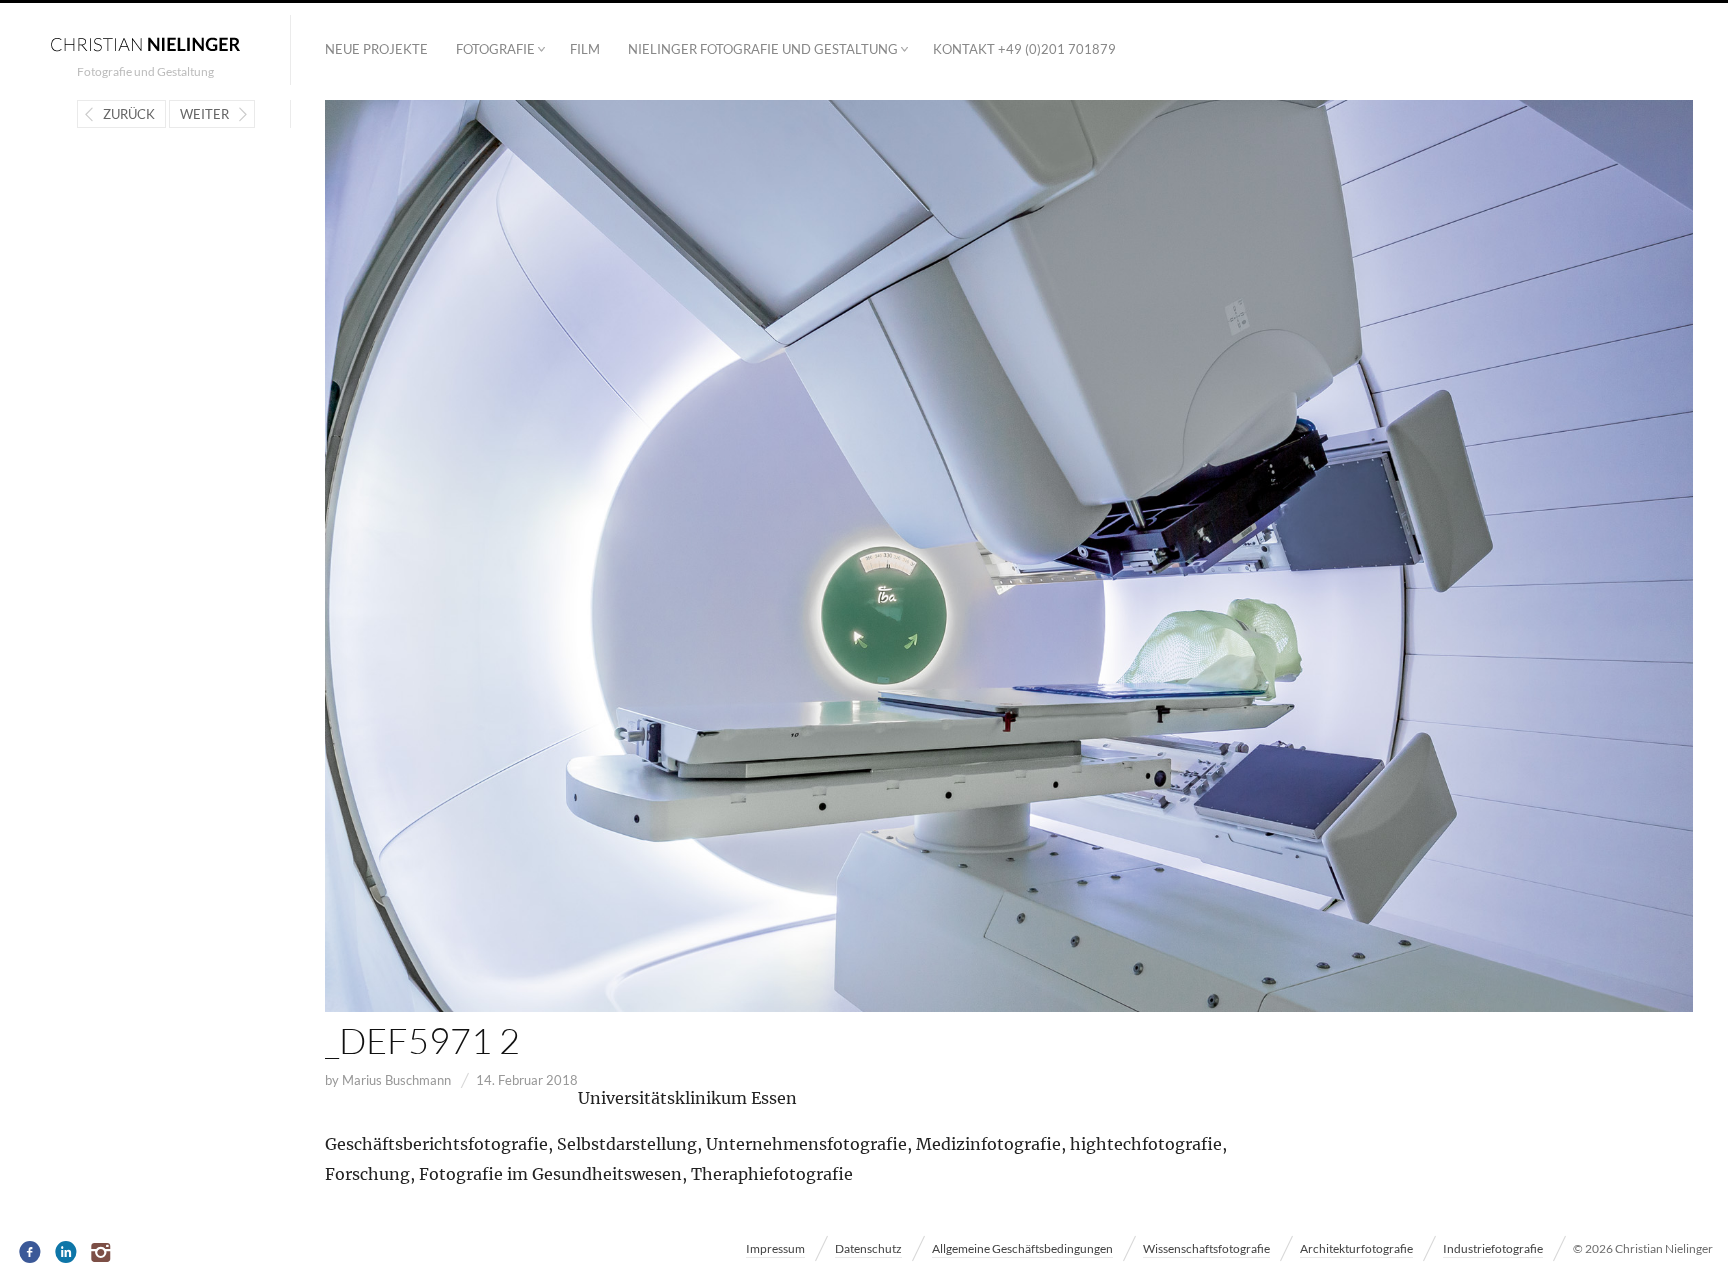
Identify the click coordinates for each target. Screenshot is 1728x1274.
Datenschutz (868, 1248)
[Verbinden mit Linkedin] (66, 1253)
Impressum (775, 1248)
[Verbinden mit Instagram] (102, 1253)
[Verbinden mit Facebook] (30, 1253)
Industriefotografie (1493, 1248)
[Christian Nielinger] (145, 43)
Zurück (129, 114)
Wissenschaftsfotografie (1206, 1248)
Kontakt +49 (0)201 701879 (1024, 49)
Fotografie (495, 49)
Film (585, 49)
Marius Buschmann (396, 1080)
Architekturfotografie (1356, 1248)
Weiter (204, 114)
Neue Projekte (376, 49)
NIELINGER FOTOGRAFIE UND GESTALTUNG (763, 49)
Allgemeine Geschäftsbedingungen (1022, 1248)
